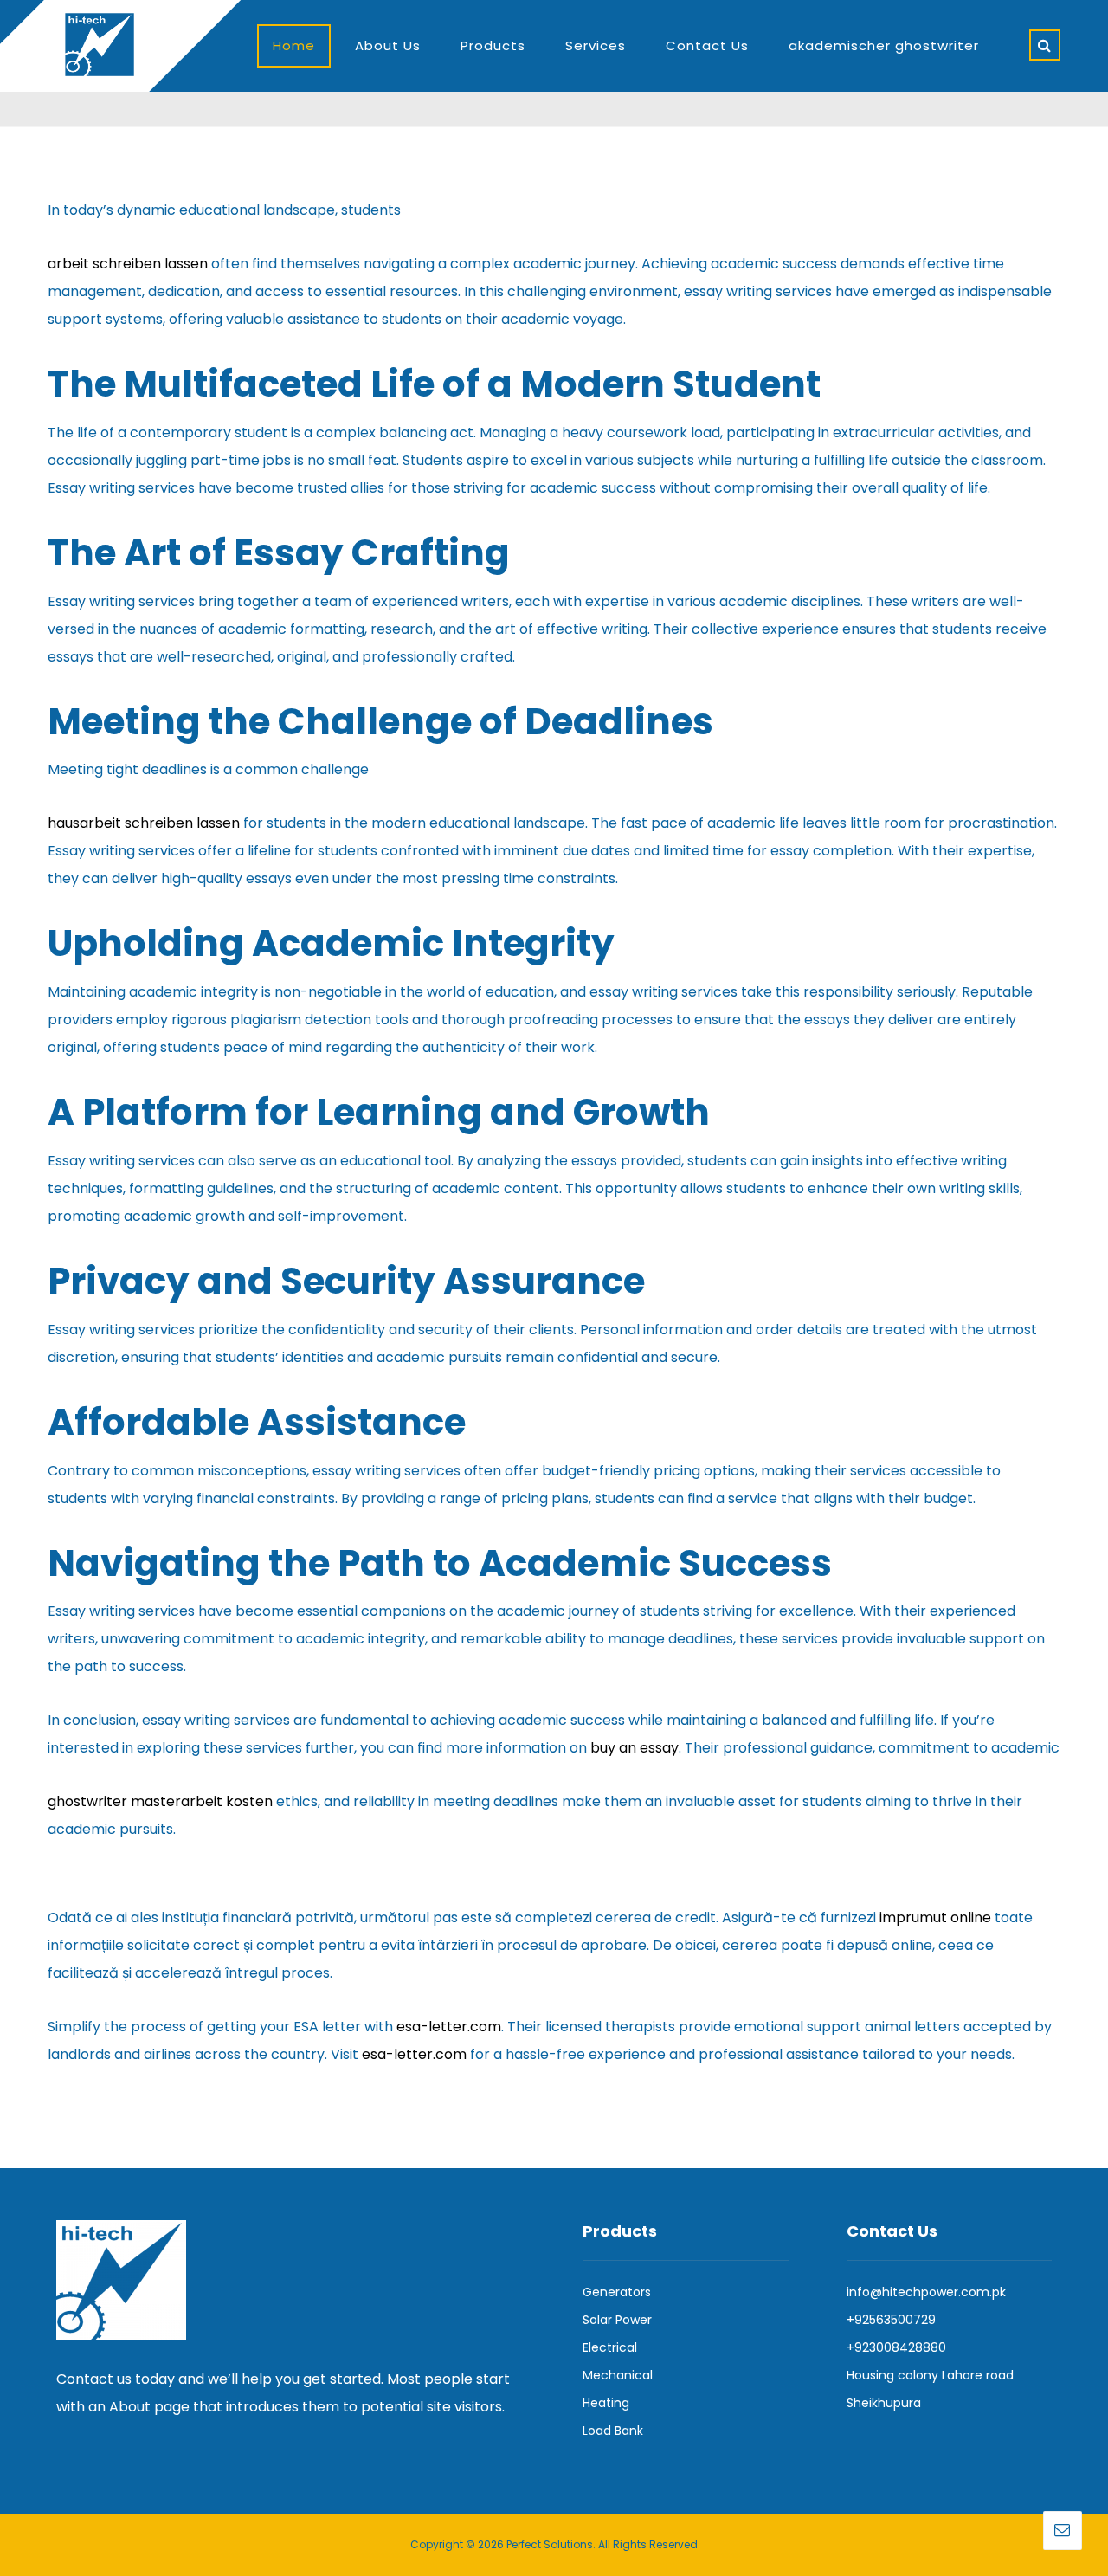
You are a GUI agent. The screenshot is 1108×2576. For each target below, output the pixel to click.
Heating (606, 2403)
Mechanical (618, 2375)
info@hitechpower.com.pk (926, 2292)
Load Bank (613, 2431)
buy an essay (635, 1748)
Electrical (610, 2347)
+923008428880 (896, 2347)
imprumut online (935, 1917)
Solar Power (617, 2320)
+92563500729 (891, 2320)
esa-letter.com (449, 2027)
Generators (617, 2292)
